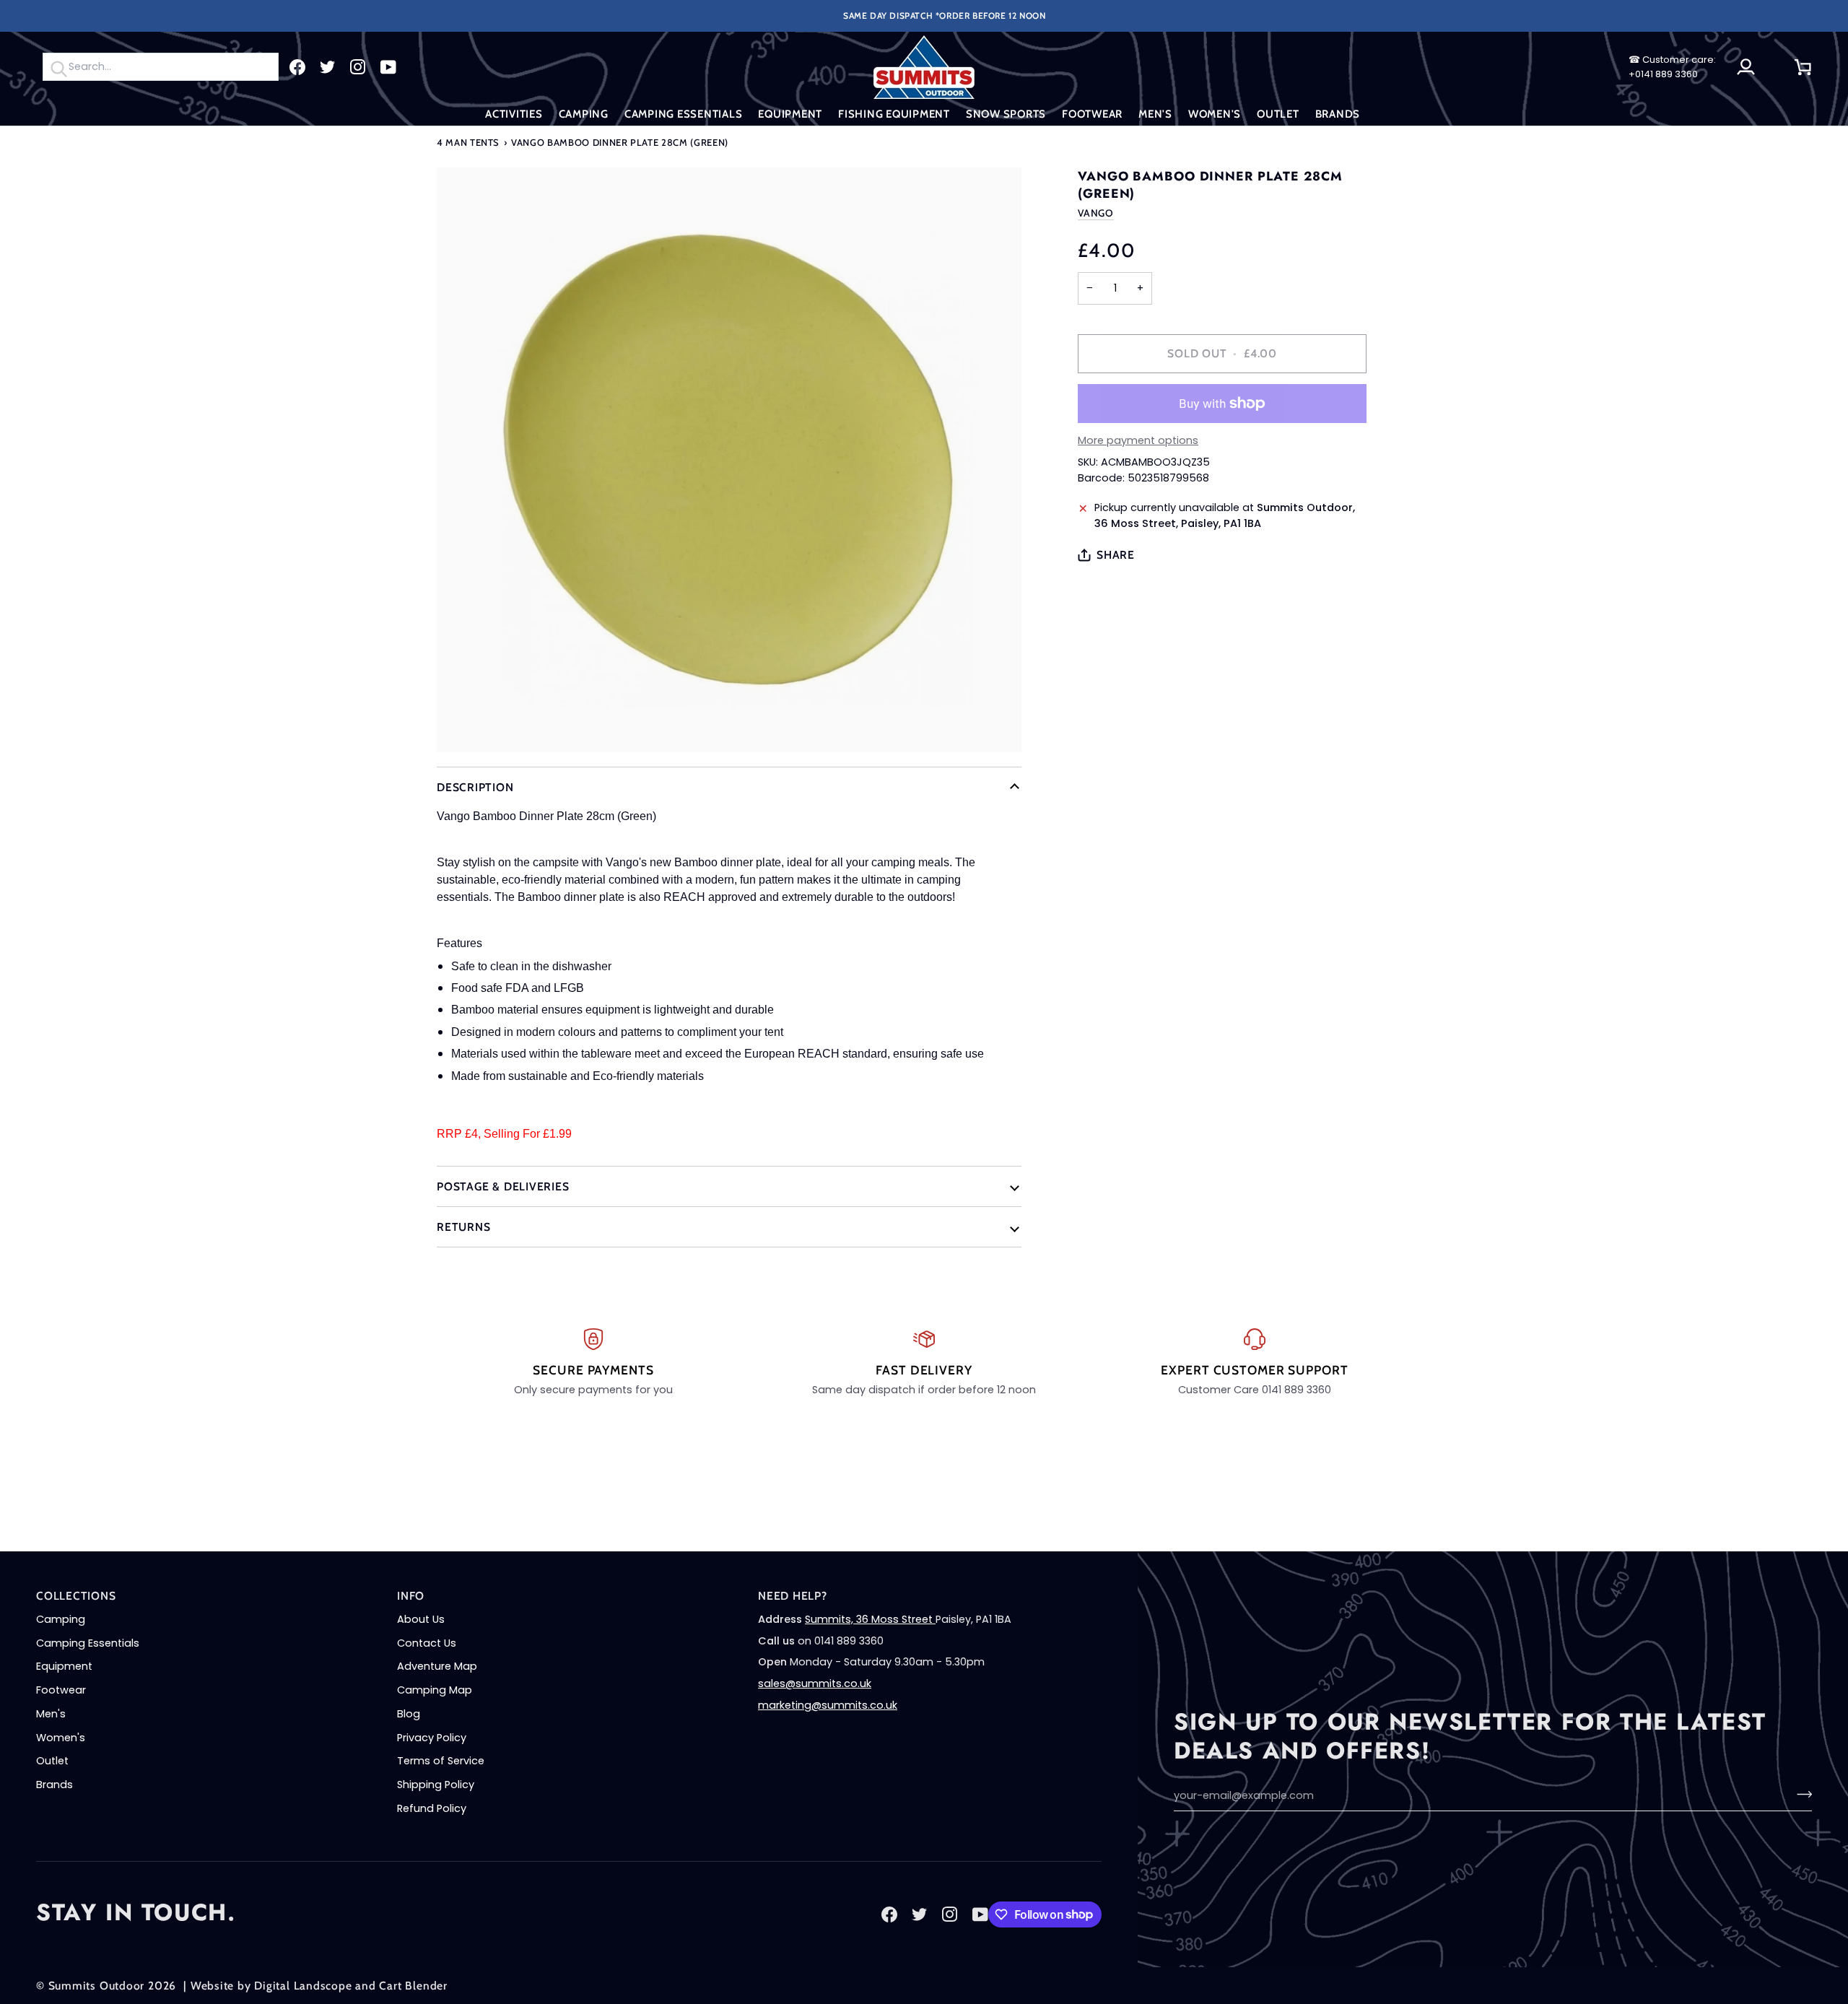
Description (475, 787)
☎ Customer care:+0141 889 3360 (1672, 67)
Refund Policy (432, 1808)
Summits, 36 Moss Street (870, 1619)
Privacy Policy (432, 1738)
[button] (514, 114)
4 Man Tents (468, 142)
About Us (421, 1619)
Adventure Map (437, 1666)
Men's (51, 1714)
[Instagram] (358, 67)
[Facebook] (297, 67)
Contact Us (427, 1643)
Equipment (64, 1666)
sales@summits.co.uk (815, 1683)
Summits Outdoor (97, 1986)
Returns (463, 1227)
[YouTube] (388, 67)
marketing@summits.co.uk (828, 1705)
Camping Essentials (88, 1643)
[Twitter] (328, 67)
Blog (409, 1714)
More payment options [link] (1138, 440)
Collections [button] (76, 1596)
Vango (1095, 213)
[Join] (1800, 1794)
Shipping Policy (436, 1785)
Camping (61, 1619)
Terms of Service (441, 1761)
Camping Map (435, 1690)
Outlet (52, 1761)
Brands (55, 1785)
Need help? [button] (793, 1596)
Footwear (61, 1690)
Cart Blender (413, 1986)
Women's (61, 1738)
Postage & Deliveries (503, 1186)
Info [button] (411, 1596)
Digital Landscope (303, 1986)
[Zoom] (729, 460)
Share (1116, 555)
